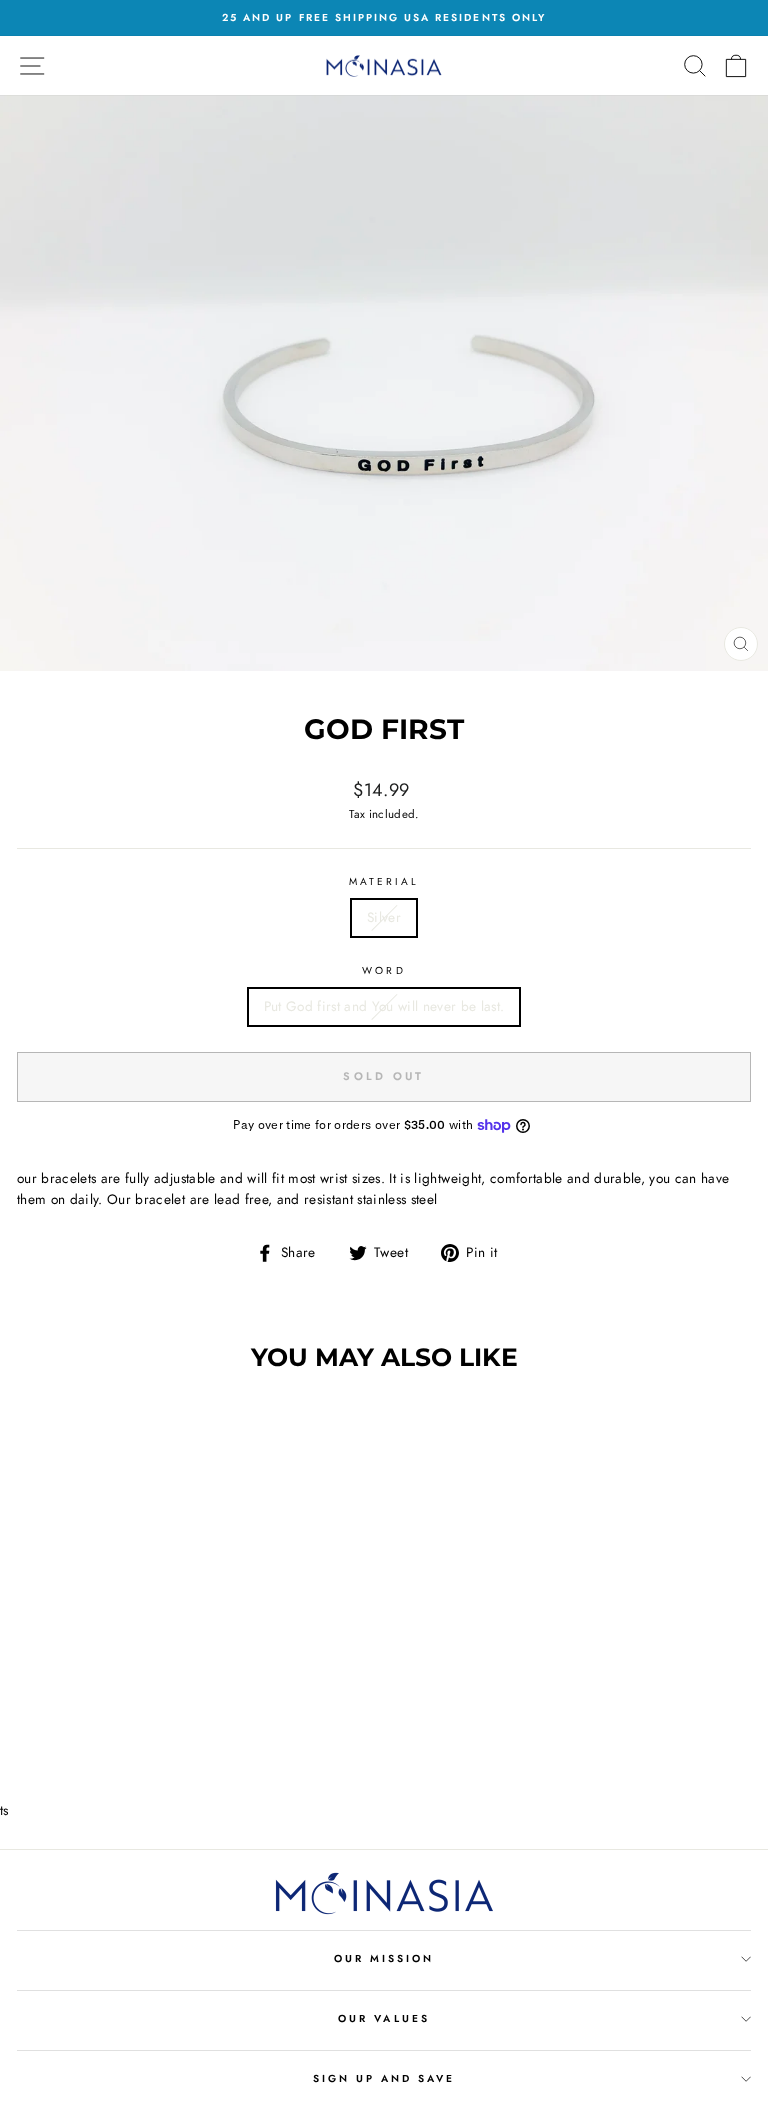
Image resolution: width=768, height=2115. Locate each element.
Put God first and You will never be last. (384, 1006)
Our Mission (384, 1958)
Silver (384, 917)
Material (384, 881)
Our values (384, 2018)
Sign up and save (384, 2078)
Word (383, 970)
